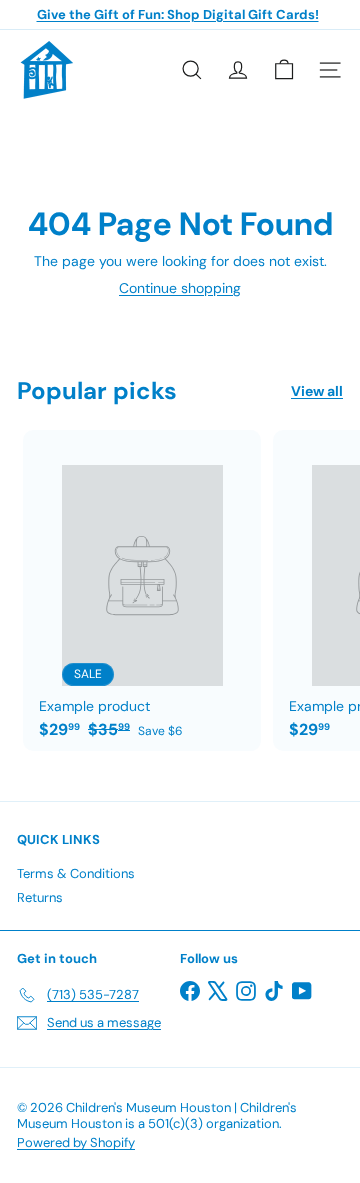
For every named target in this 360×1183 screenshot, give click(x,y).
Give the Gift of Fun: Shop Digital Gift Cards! (178, 14)
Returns (40, 897)
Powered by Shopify (76, 1142)
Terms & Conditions (76, 873)
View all (317, 391)
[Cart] (284, 70)
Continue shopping (180, 288)
